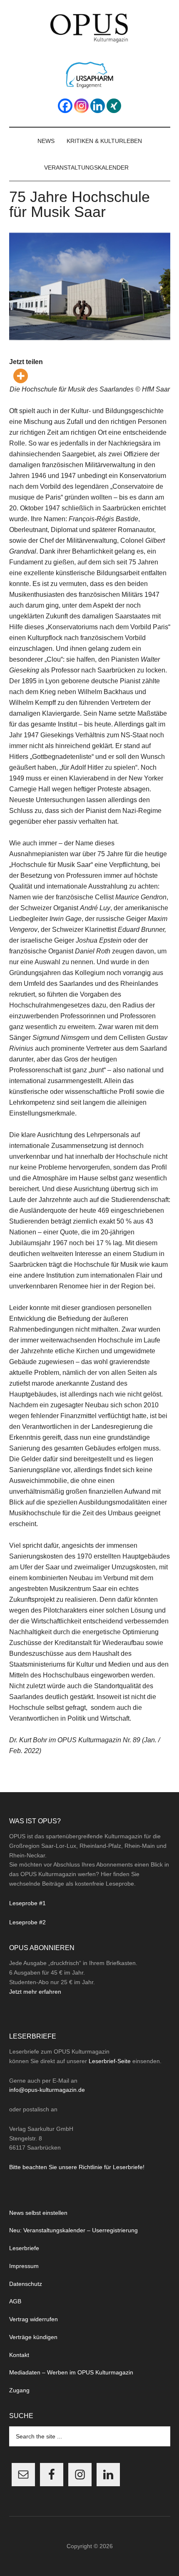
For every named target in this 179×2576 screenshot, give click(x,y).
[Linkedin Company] (98, 106)
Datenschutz (26, 2284)
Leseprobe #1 (27, 1903)
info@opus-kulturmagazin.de (47, 2090)
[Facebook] (65, 106)
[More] (21, 376)
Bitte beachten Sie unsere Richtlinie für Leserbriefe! (77, 2167)
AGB (15, 2301)
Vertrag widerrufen (34, 2319)
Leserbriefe (24, 2248)
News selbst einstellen (38, 2213)
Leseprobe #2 (27, 1922)
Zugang (19, 2390)
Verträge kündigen (33, 2337)
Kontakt (19, 2355)
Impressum (24, 2266)
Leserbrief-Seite (110, 2061)
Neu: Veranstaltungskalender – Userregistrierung (73, 2230)
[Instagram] (81, 106)
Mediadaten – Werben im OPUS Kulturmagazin (71, 2372)
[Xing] (114, 106)
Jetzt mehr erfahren (35, 1992)
